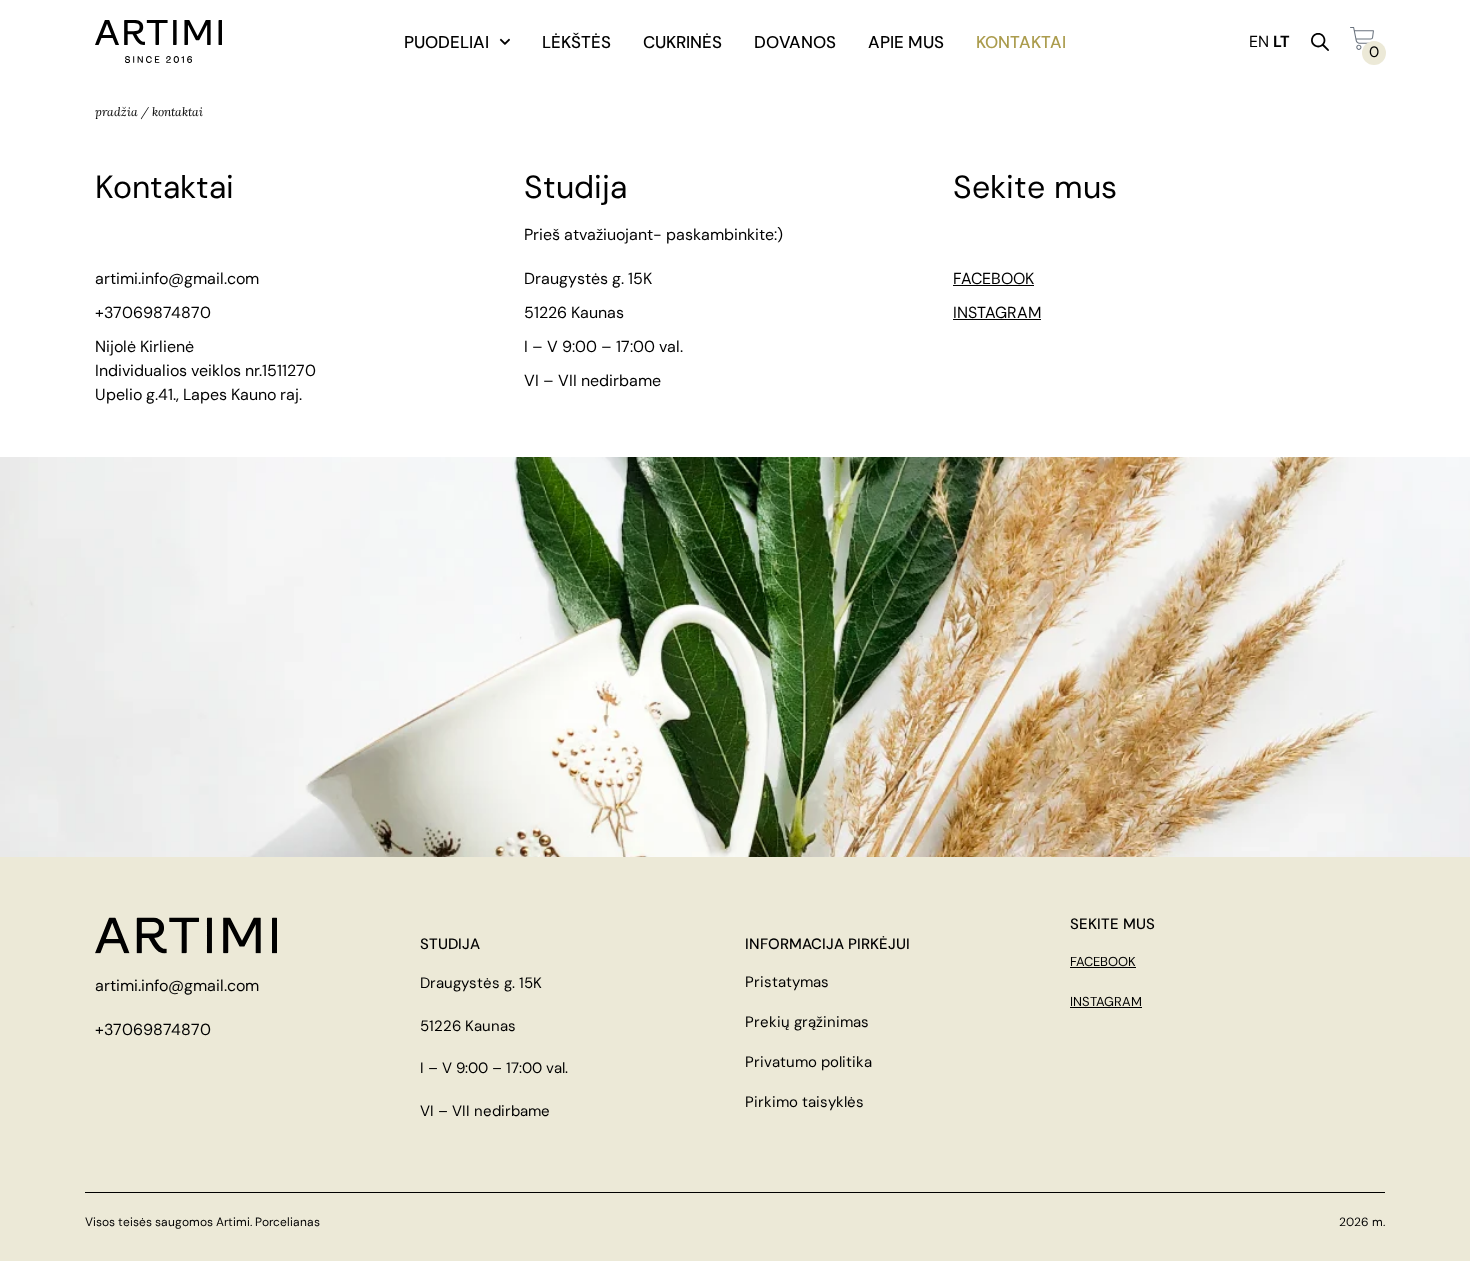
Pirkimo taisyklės (804, 1102)
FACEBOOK (993, 278)
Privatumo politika (808, 1062)
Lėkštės (576, 42)
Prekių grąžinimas (807, 1022)
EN (1259, 41)
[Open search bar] (1320, 42)
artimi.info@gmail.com (177, 278)
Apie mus (906, 42)
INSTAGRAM (997, 312)
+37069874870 (153, 312)
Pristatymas (787, 982)
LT (1281, 41)
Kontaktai (1021, 42)
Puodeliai (446, 42)
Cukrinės (682, 42)
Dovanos (795, 42)
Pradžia (116, 111)
